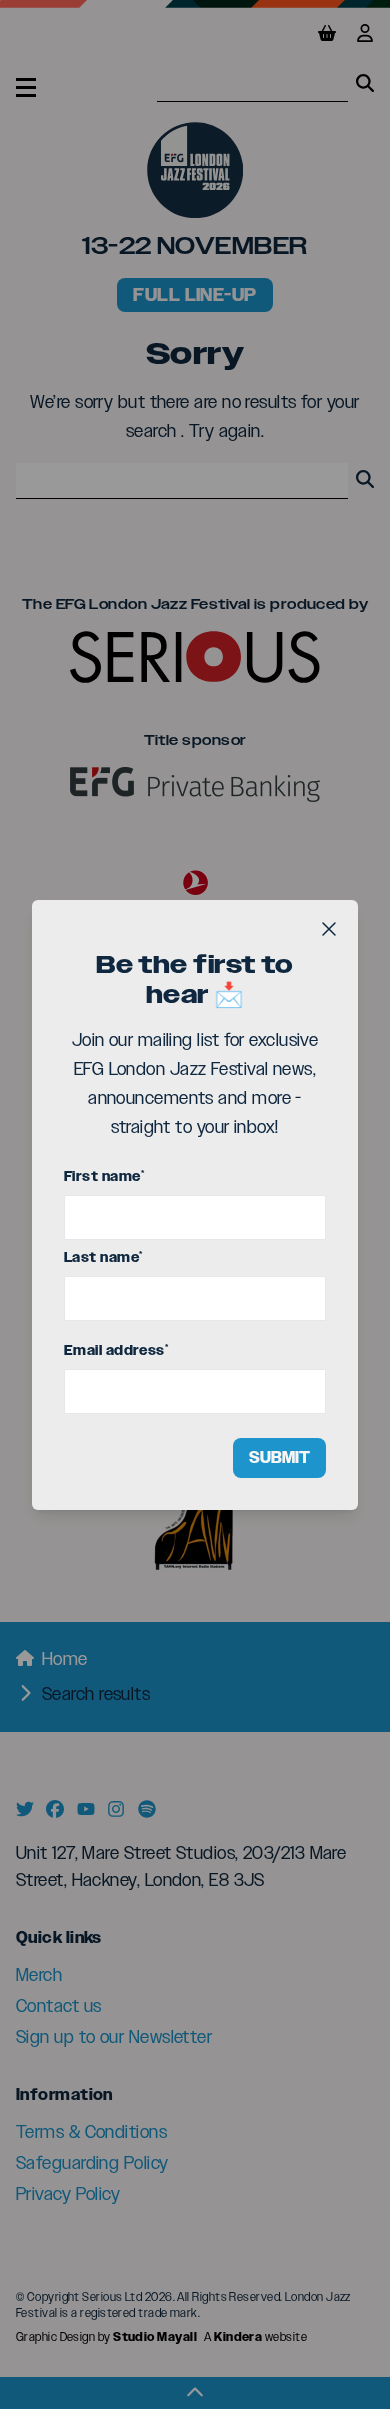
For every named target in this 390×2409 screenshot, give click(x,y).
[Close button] (329, 929)
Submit (279, 1457)
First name (104, 1176)
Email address (116, 1350)
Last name (103, 1257)
